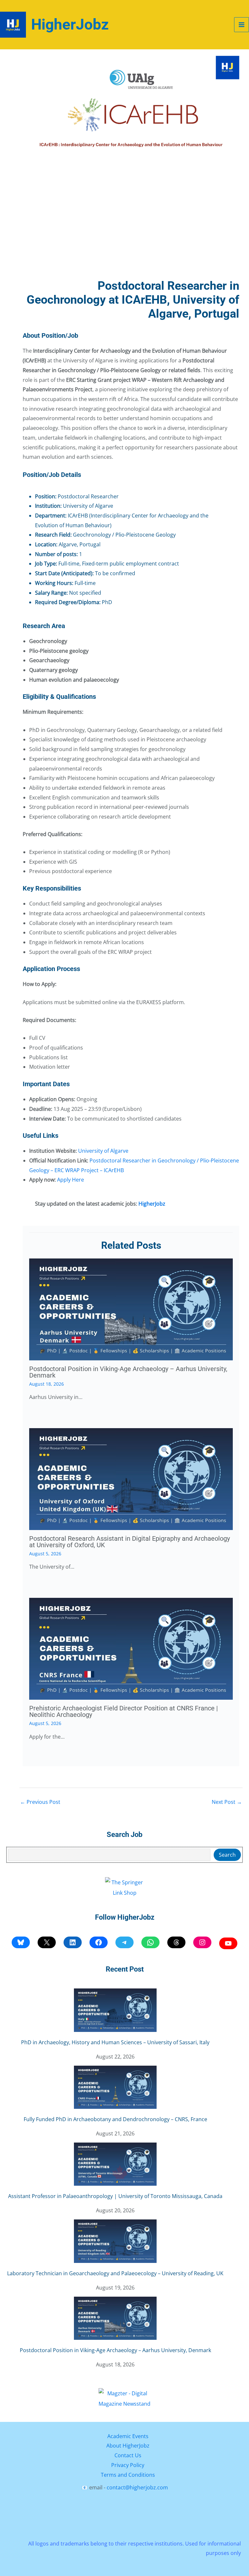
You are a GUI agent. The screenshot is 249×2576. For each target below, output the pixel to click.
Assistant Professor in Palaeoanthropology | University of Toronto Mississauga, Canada (115, 2196)
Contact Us (128, 2455)
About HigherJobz (128, 2446)
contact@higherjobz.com (137, 2487)
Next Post (227, 1802)
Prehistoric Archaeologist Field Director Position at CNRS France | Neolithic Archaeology (124, 1711)
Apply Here (71, 1180)
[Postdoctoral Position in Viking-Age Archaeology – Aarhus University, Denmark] (115, 2318)
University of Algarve (103, 1151)
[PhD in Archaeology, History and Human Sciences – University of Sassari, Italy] (115, 2010)
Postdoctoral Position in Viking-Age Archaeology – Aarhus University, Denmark (128, 1372)
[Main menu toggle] (242, 25)
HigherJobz (70, 24)
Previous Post (40, 1802)
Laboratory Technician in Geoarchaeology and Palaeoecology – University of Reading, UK (115, 2273)
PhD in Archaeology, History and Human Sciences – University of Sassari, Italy (115, 2042)
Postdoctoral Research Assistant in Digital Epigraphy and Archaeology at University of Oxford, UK (130, 1542)
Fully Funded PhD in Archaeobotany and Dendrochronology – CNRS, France (115, 2119)
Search (227, 1855)
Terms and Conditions (128, 2475)
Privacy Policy (128, 2465)
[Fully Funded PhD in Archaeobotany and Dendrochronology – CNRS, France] (115, 2087)
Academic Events (128, 2436)
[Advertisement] (131, 224)
